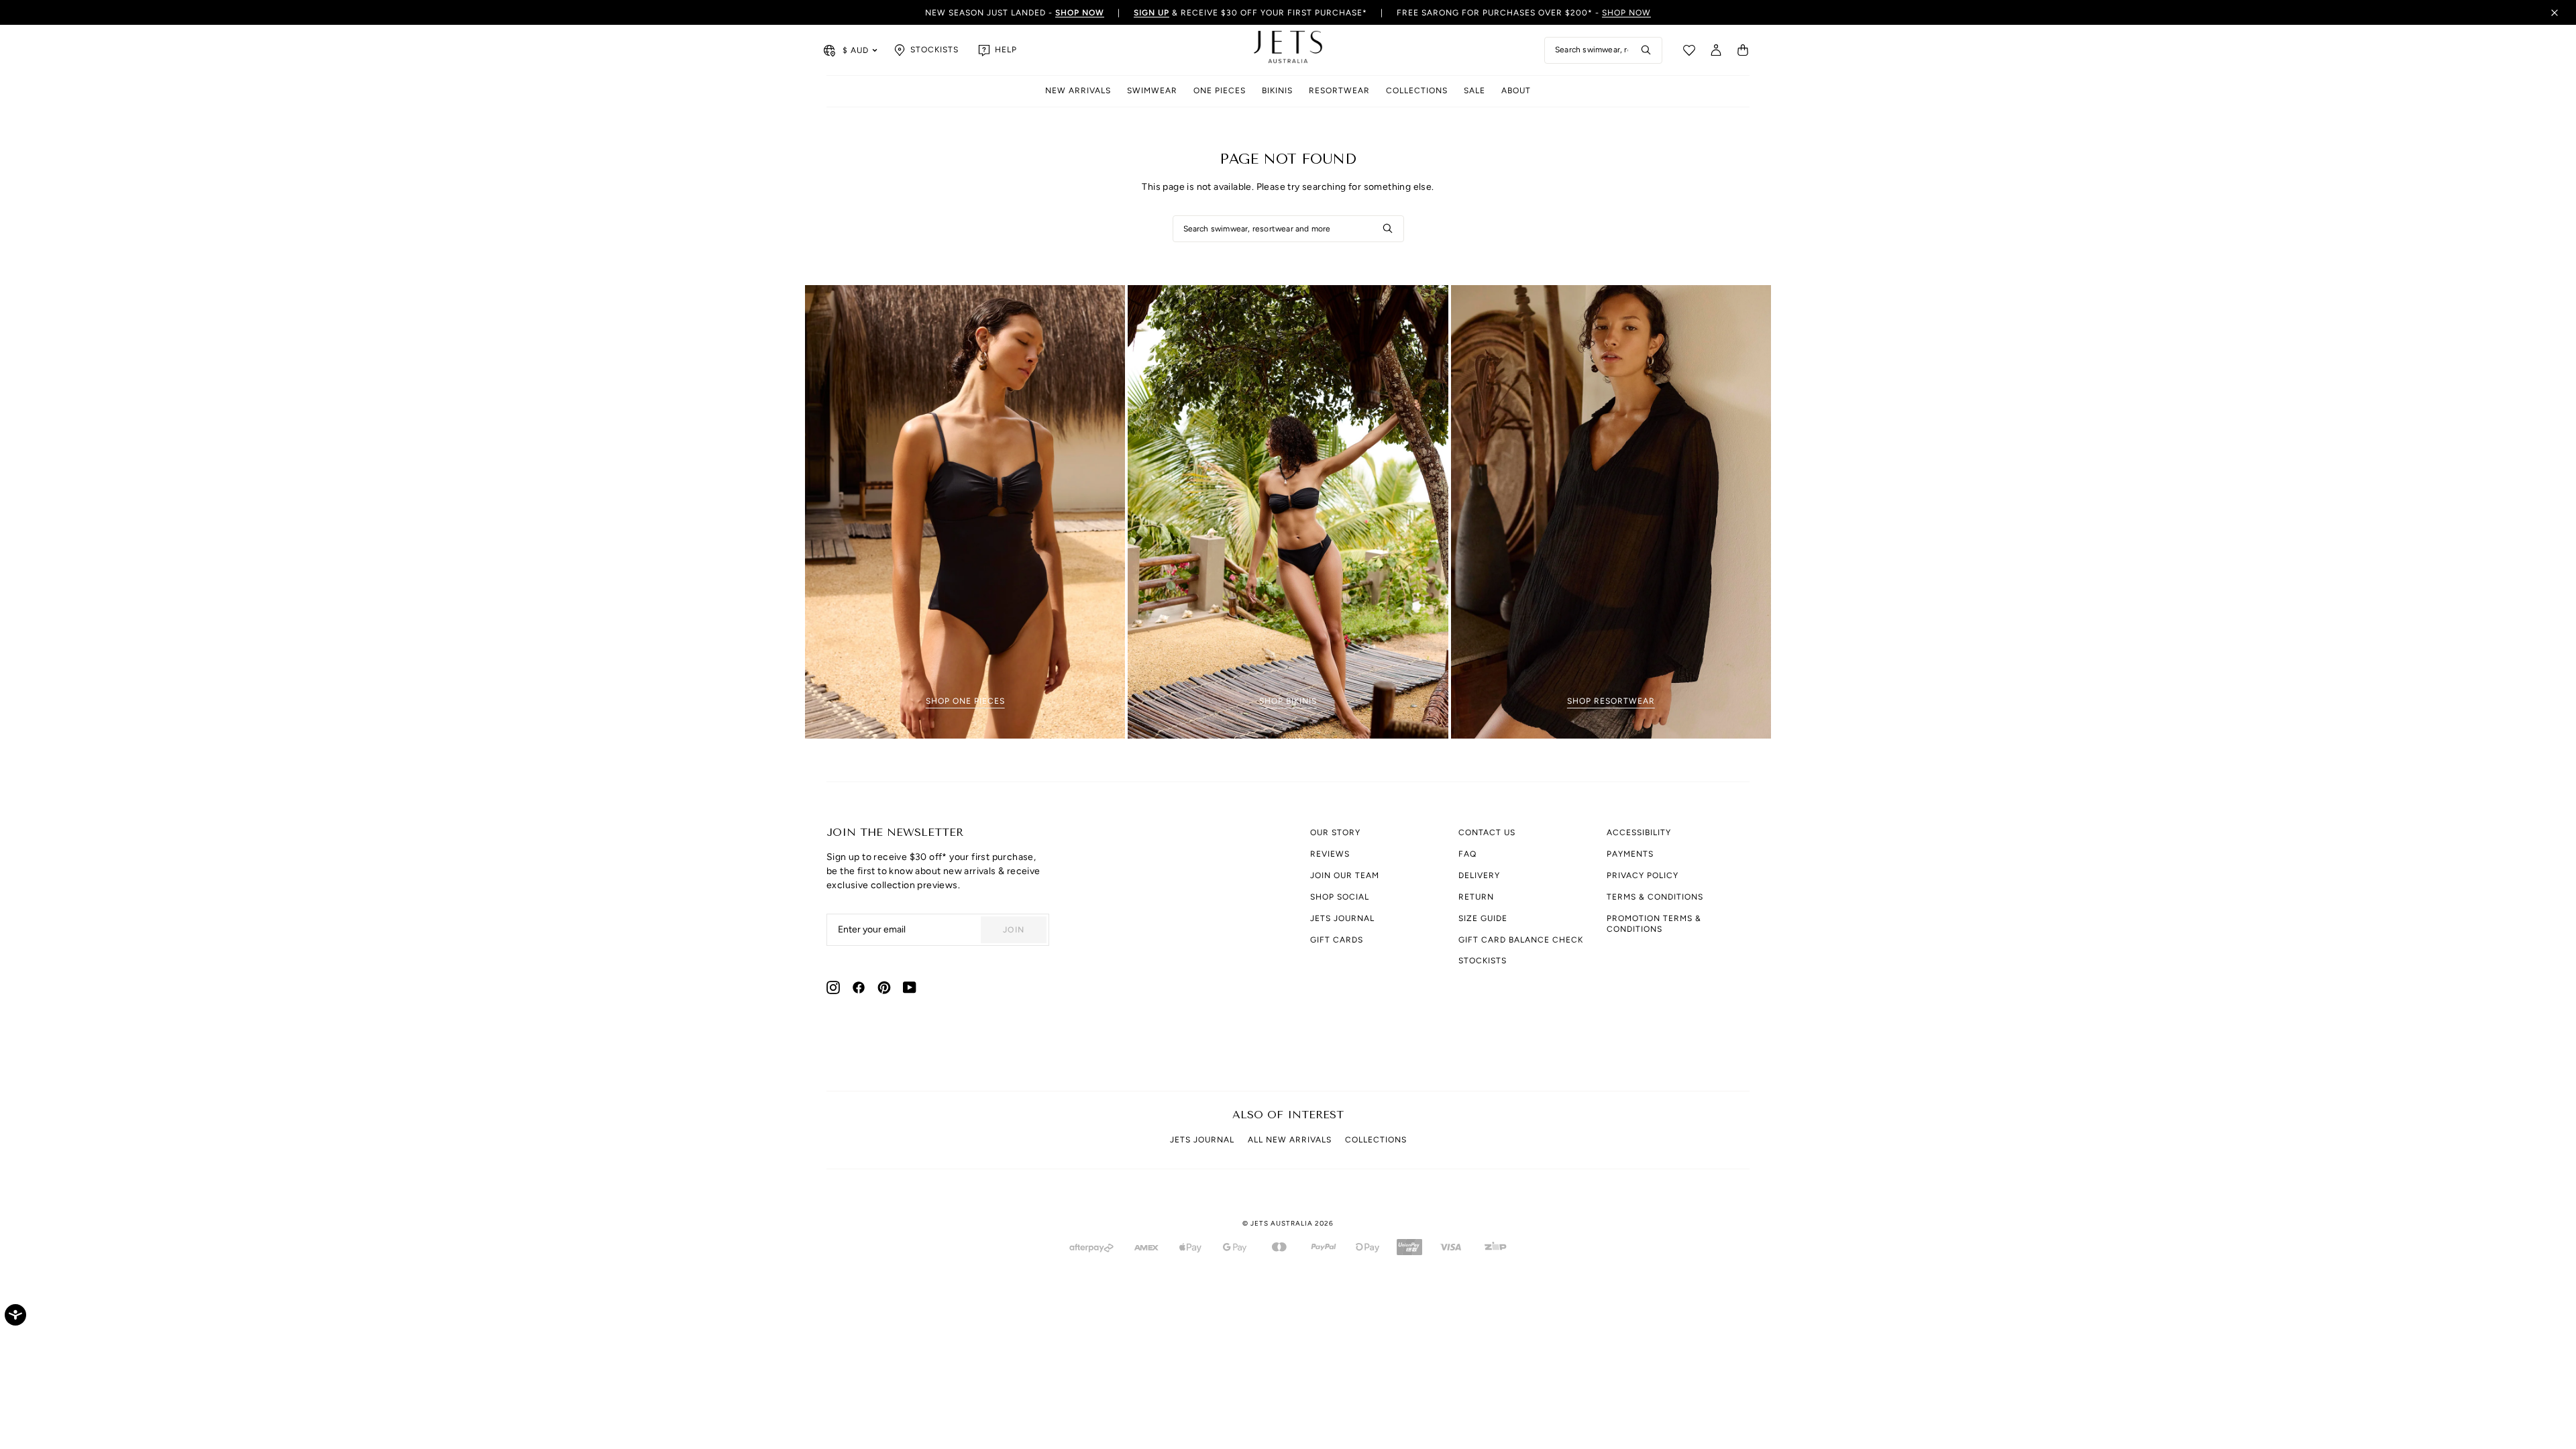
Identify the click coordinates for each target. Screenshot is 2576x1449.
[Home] (1288, 50)
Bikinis (1277, 91)
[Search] (1646, 50)
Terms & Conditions (1655, 897)
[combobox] (1603, 50)
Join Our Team (1345, 875)
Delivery (1479, 875)
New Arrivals (1078, 91)
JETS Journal (1342, 918)
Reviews (1330, 854)
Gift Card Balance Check (1521, 940)
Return (1476, 897)
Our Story (1335, 833)
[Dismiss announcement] (2555, 13)
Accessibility (1639, 833)
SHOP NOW (1626, 13)
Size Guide (1483, 918)
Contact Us (1487, 833)
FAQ (1467, 854)
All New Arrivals (1290, 1140)
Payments (1630, 854)
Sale (1474, 91)
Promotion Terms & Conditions (1654, 924)
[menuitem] (1078, 92)
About (1516, 91)
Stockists (1483, 961)
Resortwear (1339, 91)
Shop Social (1340, 897)
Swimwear (1152, 91)
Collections (1417, 91)
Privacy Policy (1643, 875)
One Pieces (1220, 91)
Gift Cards (1337, 940)
